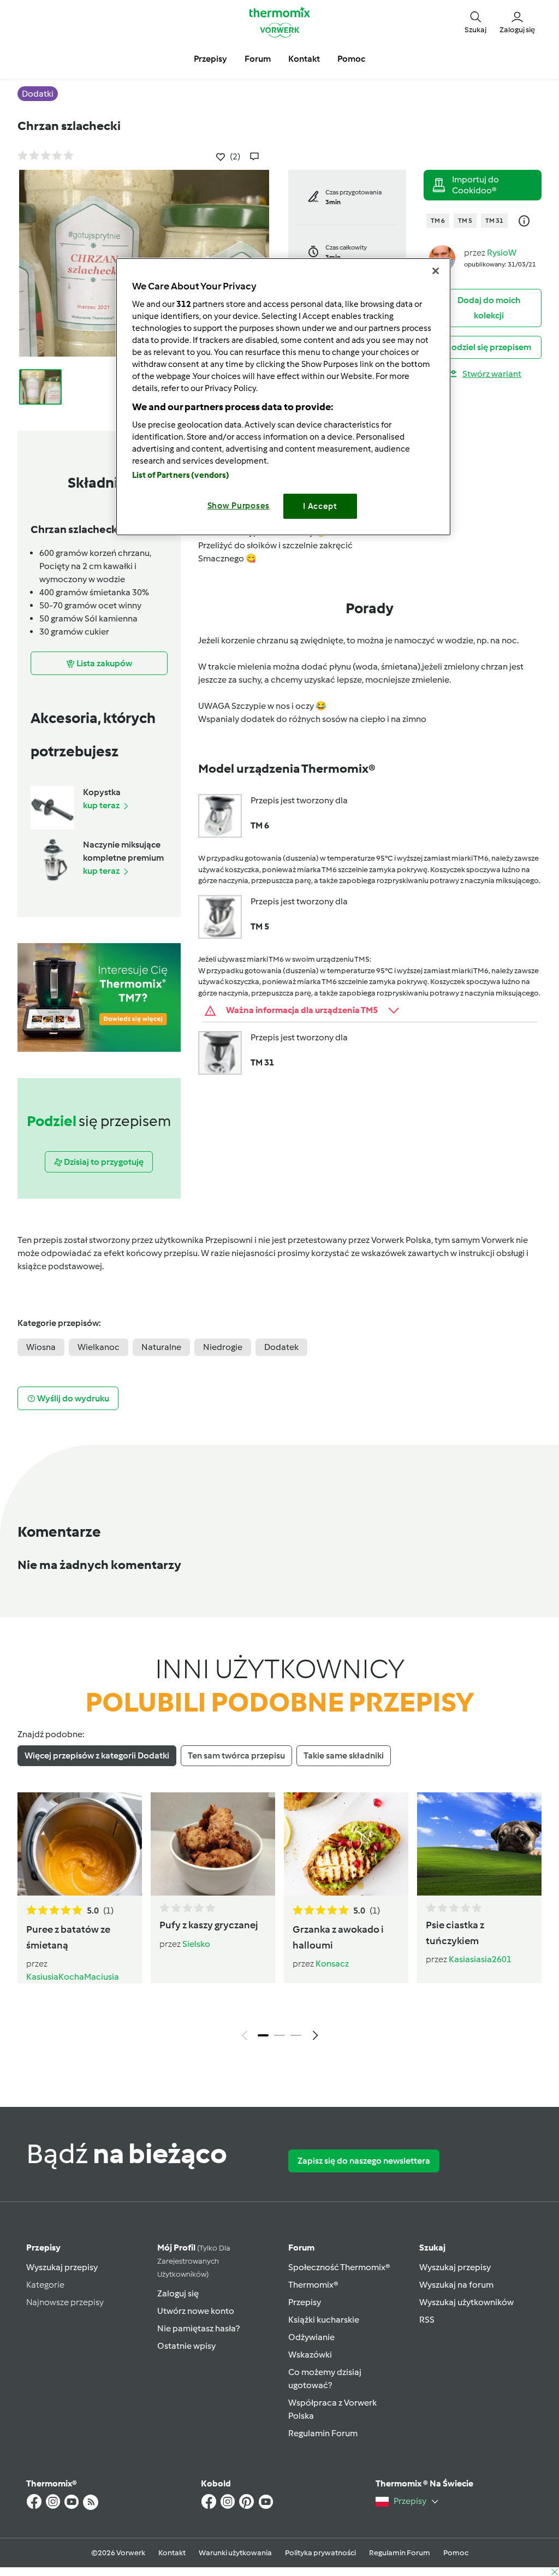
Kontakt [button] (304, 59)
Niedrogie (223, 1347)
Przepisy (43, 2248)
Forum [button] (258, 59)
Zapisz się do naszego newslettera (364, 2161)
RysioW (502, 253)
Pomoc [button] (351, 59)
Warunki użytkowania (235, 2553)
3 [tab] (296, 2035)
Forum (301, 2248)
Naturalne (161, 1347)
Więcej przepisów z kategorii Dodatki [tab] (97, 1755)
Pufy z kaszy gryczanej (209, 1925)
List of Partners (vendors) (181, 475)
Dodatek (281, 1347)
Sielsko (196, 1944)
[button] (475, 22)
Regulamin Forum (323, 2433)
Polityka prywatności (320, 2553)
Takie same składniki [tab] (344, 1755)
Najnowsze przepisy (65, 2302)
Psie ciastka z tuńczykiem (455, 1933)
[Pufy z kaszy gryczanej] (213, 1844)
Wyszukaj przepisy (62, 2267)
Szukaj (432, 2248)
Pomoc (456, 2553)
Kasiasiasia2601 (480, 1959)
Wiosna (41, 1347)
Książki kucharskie (324, 2320)
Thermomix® (313, 2285)
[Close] (436, 271)
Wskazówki (310, 2355)
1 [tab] (263, 2035)
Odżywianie (311, 2337)
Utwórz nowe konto (196, 2311)
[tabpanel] (279, 1919)
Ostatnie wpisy (186, 2346)
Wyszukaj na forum (456, 2285)
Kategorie (45, 2285)
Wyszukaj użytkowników (466, 2302)
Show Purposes (239, 506)
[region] (283, 397)
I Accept (320, 506)
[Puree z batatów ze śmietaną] (80, 1844)
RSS (427, 2320)
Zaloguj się (178, 2293)
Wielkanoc (99, 1347)
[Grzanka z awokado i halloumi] (346, 1844)
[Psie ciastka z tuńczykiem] (479, 1844)
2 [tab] (279, 2035)
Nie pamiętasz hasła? (198, 2328)
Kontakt (172, 2553)
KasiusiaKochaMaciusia (73, 1977)
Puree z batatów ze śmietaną (68, 1937)
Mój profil (194, 2261)
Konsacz (332, 1964)
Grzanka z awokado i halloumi (338, 1937)
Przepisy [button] (210, 59)
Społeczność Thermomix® (339, 2267)
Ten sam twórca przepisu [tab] (236, 1755)
